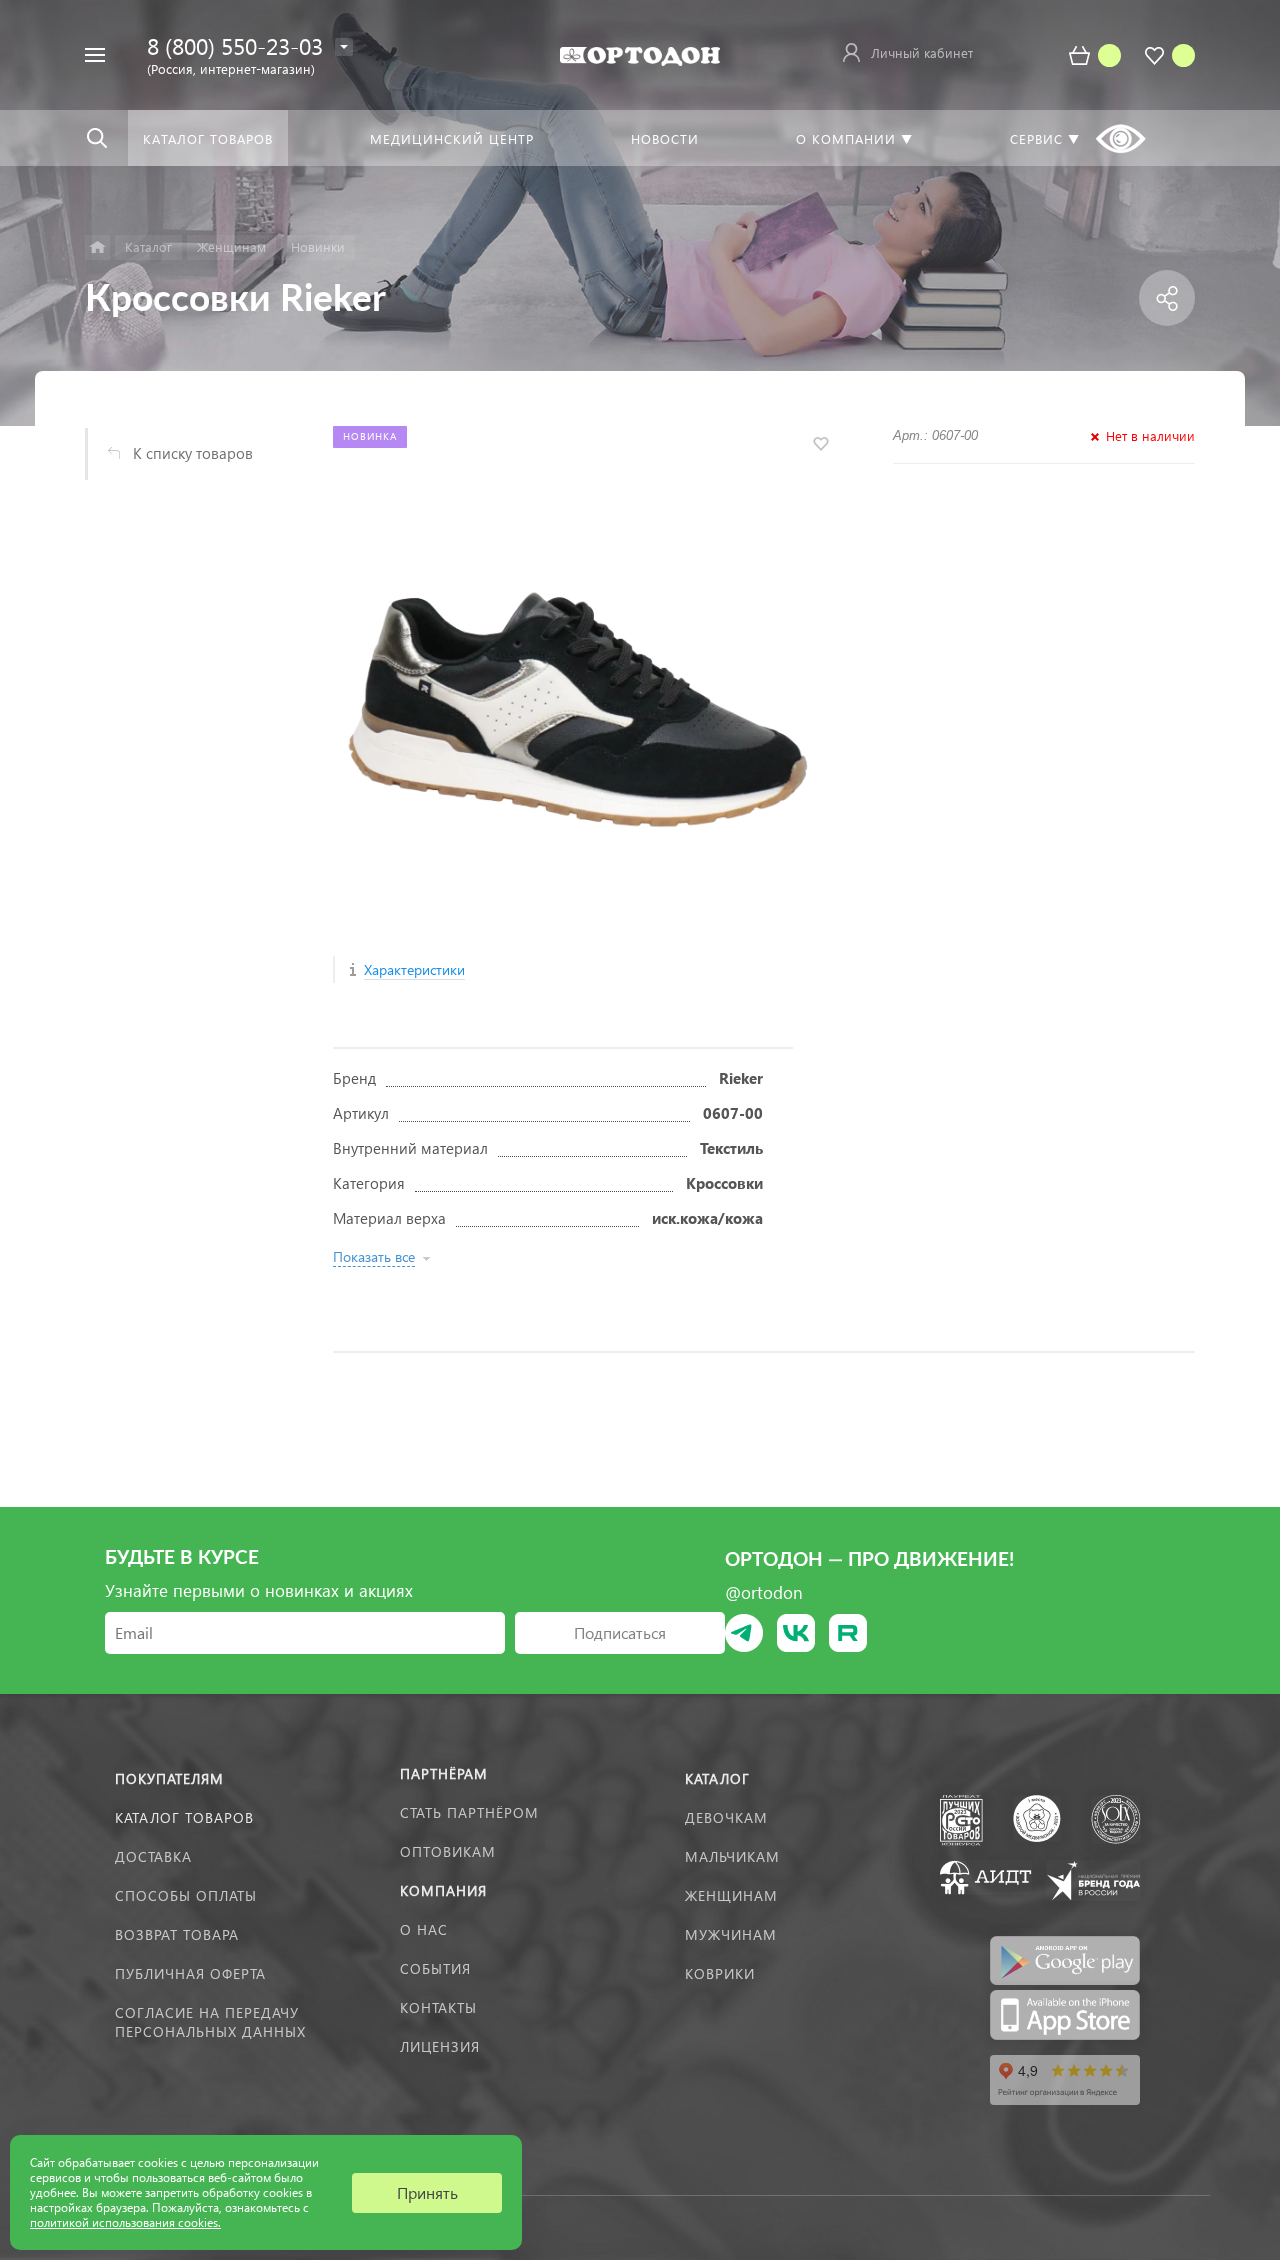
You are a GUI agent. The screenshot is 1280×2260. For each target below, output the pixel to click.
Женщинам (731, 1895)
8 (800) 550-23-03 (235, 45)
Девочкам (726, 1817)
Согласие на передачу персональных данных (210, 2022)
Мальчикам (732, 1856)
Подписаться (620, 1632)
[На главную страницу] (640, 54)
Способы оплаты (186, 1895)
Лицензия (440, 2046)
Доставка (153, 1856)
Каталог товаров (184, 1817)
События (435, 1968)
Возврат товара (177, 1934)
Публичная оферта (190, 1973)
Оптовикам (448, 1851)
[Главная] (97, 247)
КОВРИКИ (720, 1973)
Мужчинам (731, 1934)
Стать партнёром (469, 1812)
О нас (424, 1929)
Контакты (438, 2007)
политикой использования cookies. (125, 2222)
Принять (427, 2192)
